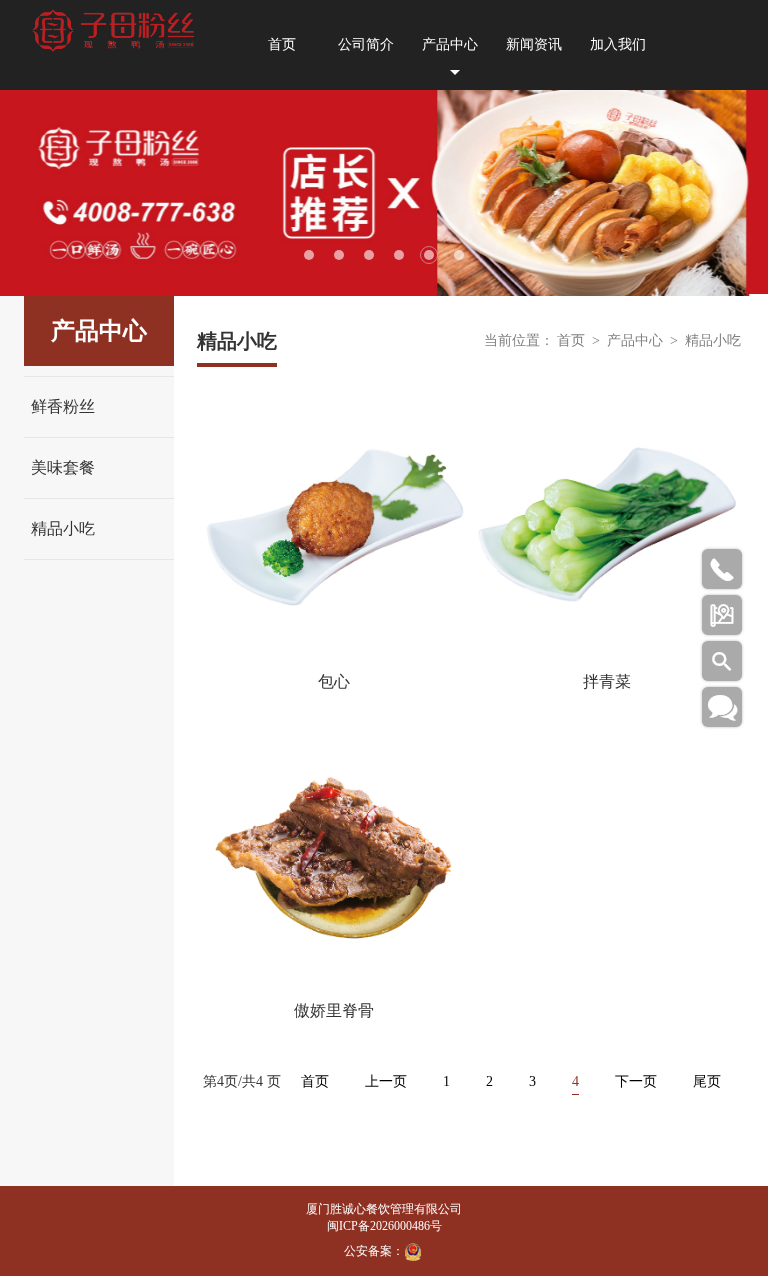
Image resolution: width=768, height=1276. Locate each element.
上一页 (386, 1081)
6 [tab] (459, 255)
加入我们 (618, 44)
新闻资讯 (534, 44)
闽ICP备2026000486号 (384, 1226)
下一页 (636, 1081)
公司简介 (366, 44)
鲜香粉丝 (63, 406)
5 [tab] (429, 255)
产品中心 (450, 44)
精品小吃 (63, 528)
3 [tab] (369, 255)
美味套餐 (63, 467)
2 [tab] (339, 255)
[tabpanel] (384, 193)
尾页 (707, 1081)
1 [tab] (309, 255)
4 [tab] (399, 255)
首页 (282, 44)
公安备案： (374, 1251)
